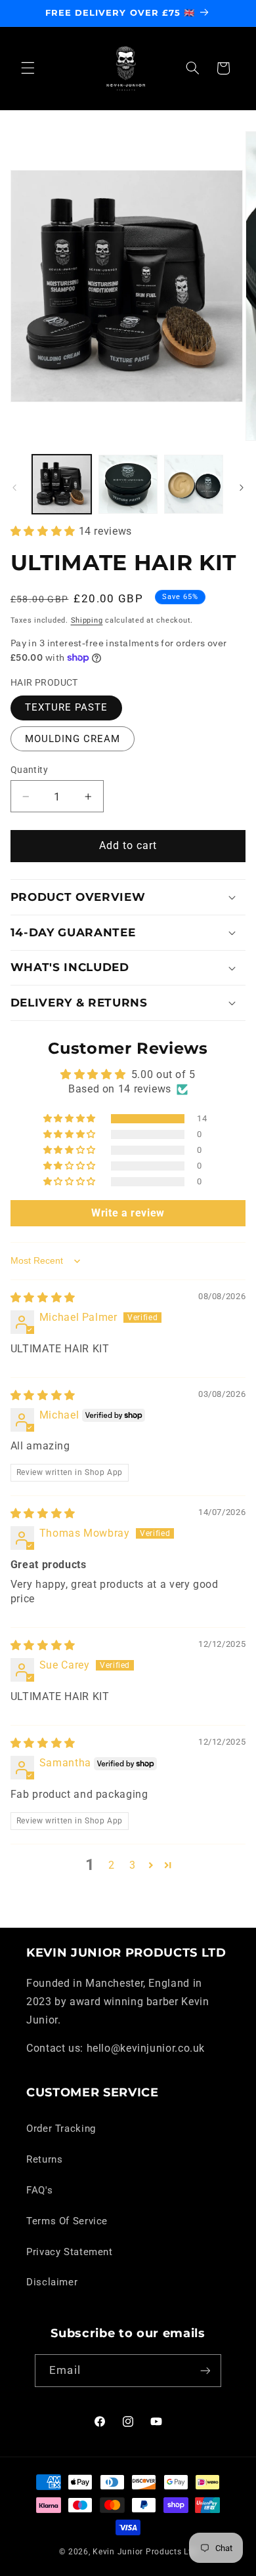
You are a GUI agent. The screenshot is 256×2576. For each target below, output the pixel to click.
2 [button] (112, 1865)
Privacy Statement (70, 2252)
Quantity (29, 770)
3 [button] (133, 1865)
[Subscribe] (205, 2370)
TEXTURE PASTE (67, 707)
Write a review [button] (128, 1213)
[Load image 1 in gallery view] (62, 484)
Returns (44, 2159)
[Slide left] (14, 488)
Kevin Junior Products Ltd (144, 2552)
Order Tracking (61, 2129)
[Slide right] (242, 488)
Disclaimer (52, 2282)
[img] (43, 1298)
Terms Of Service (67, 2221)
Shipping (87, 620)
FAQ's (39, 2190)
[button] (28, 68)
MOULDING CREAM (73, 739)
